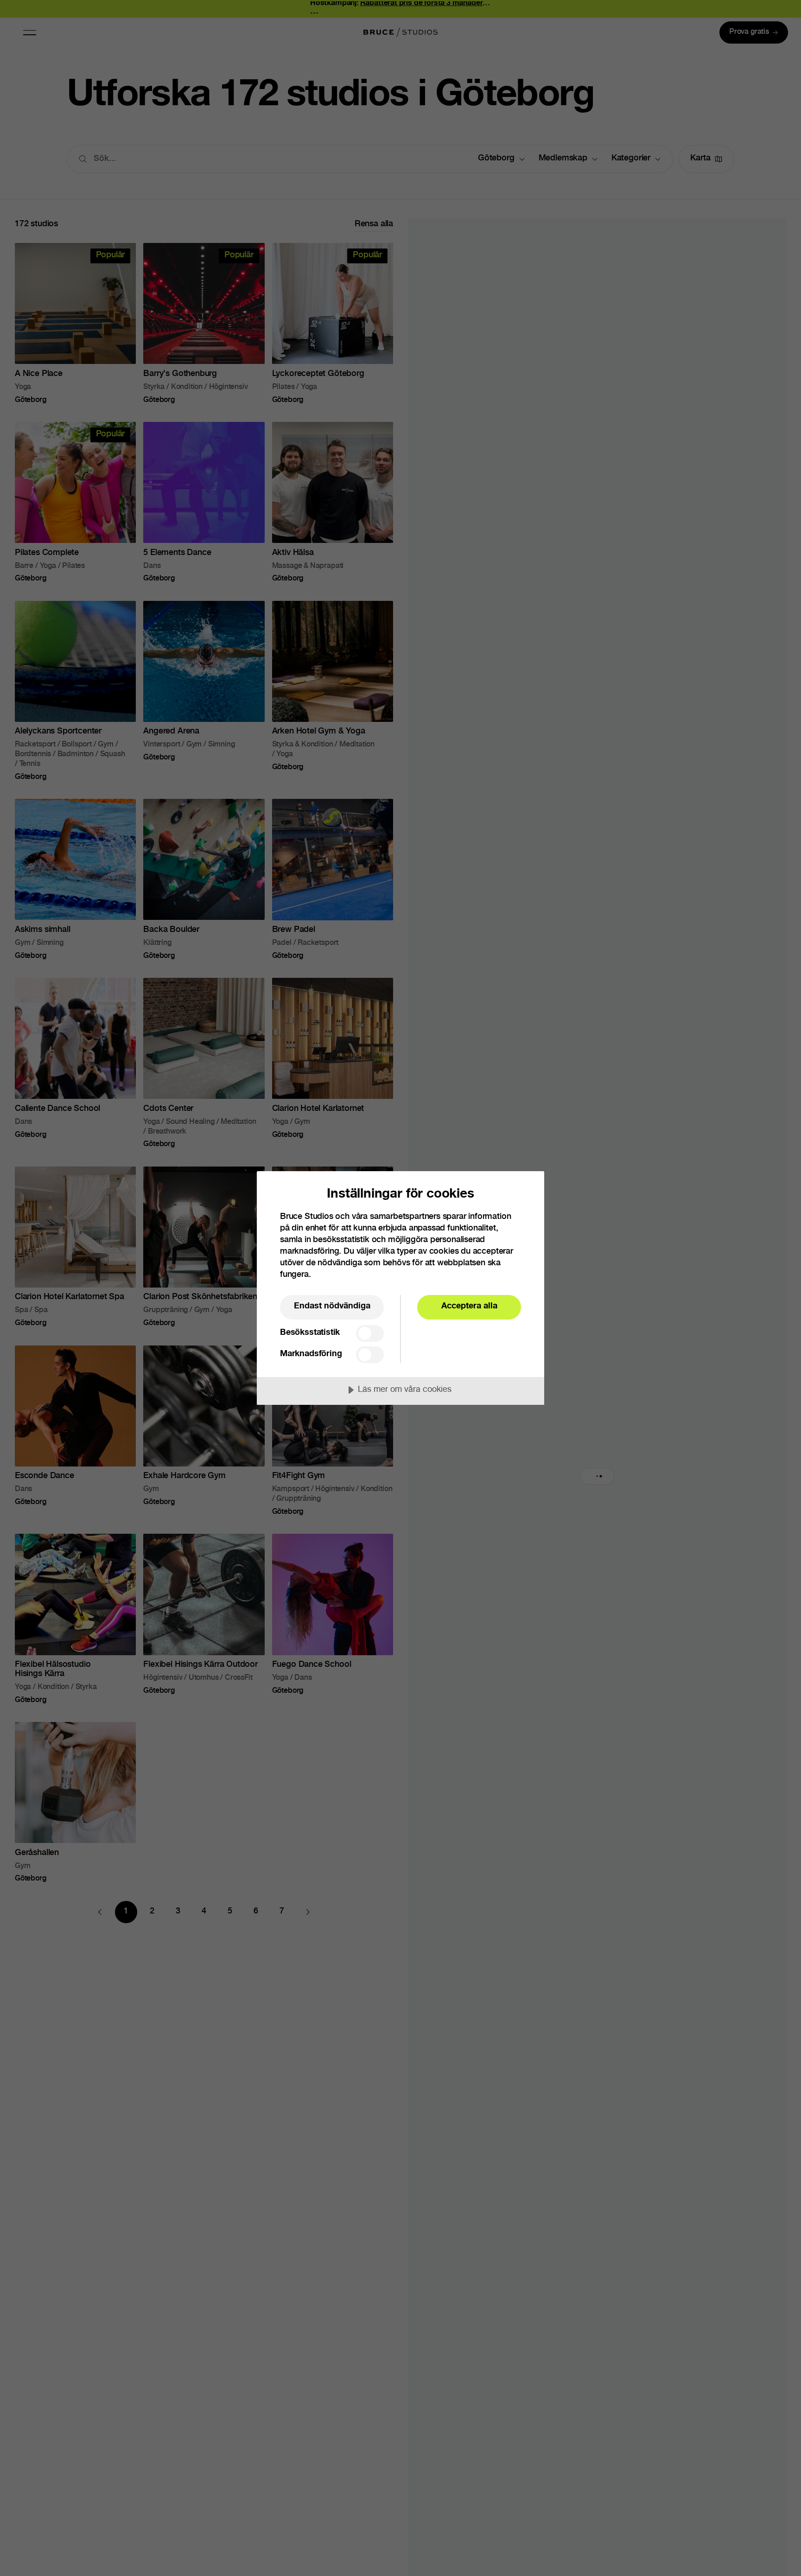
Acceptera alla (469, 1307)
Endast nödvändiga (332, 1307)
